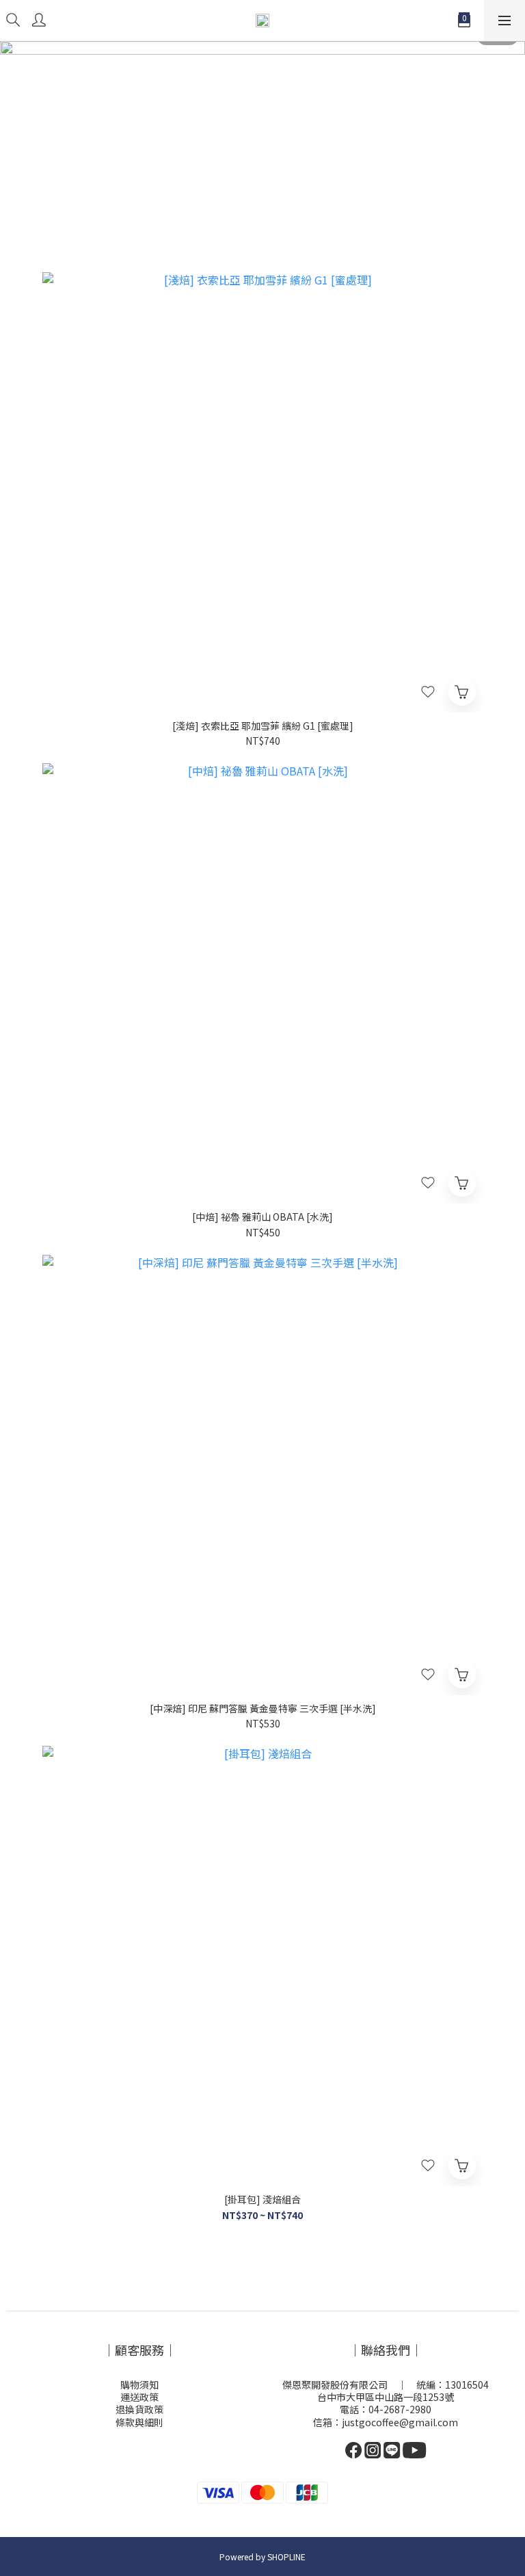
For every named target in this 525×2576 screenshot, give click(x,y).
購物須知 (139, 2385)
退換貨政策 (139, 2409)
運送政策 (139, 2397)
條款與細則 (139, 2422)
